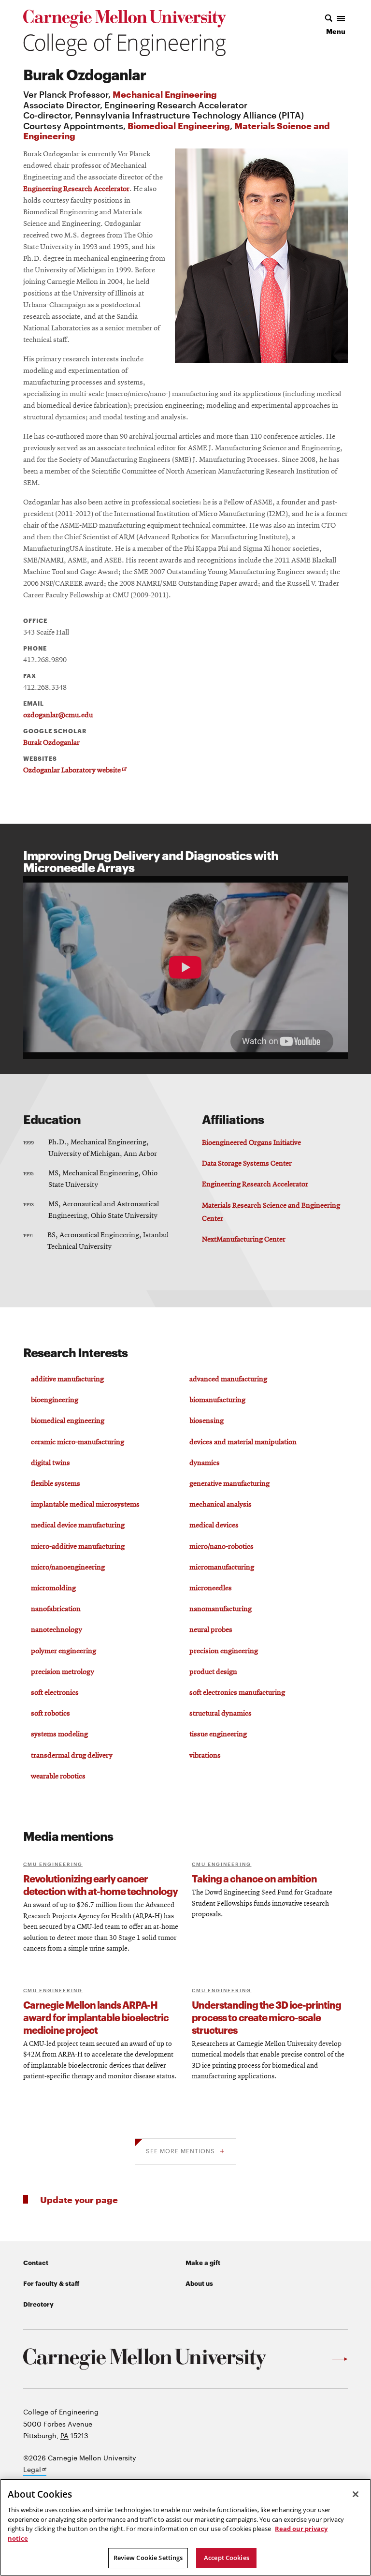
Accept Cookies (227, 2558)
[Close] (356, 2494)
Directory (38, 2304)
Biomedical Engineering (179, 125)
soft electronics (55, 1693)
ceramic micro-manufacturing (78, 1442)
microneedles (211, 1588)
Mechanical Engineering (165, 94)
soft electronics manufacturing (237, 1693)
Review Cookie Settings (148, 2558)
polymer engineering (64, 1651)
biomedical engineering (68, 1421)
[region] (185, 2527)
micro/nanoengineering (68, 1568)
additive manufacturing (67, 1379)
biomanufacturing (217, 1400)
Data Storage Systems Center (247, 1164)
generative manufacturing (229, 1484)
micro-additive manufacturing (78, 1547)
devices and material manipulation (243, 1442)
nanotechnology (57, 1630)
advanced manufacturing (228, 1379)
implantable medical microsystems (85, 1505)
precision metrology (63, 1672)
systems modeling (59, 1734)
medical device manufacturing (78, 1525)
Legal (35, 2470)
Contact (36, 2262)
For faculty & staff (51, 2283)
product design (213, 1672)
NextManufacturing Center (244, 1240)
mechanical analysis (221, 1505)
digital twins (50, 1463)
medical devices (214, 1525)
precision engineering (224, 1651)
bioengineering (55, 1400)
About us (199, 2283)
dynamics (205, 1463)
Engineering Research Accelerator (76, 189)
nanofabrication (56, 1609)
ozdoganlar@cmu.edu (58, 715)
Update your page (79, 2199)
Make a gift (203, 2262)
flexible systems (56, 1484)
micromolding (53, 1588)
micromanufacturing (222, 1568)
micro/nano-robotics (221, 1547)
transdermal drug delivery (72, 1756)
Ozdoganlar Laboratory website (74, 771)
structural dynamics (221, 1714)
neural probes (211, 1630)
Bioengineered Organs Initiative (251, 1143)
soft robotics (50, 1714)
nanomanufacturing (221, 1609)
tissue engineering (218, 1734)
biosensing (207, 1421)
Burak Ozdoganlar (51, 743)
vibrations (205, 1756)
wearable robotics (58, 1777)
